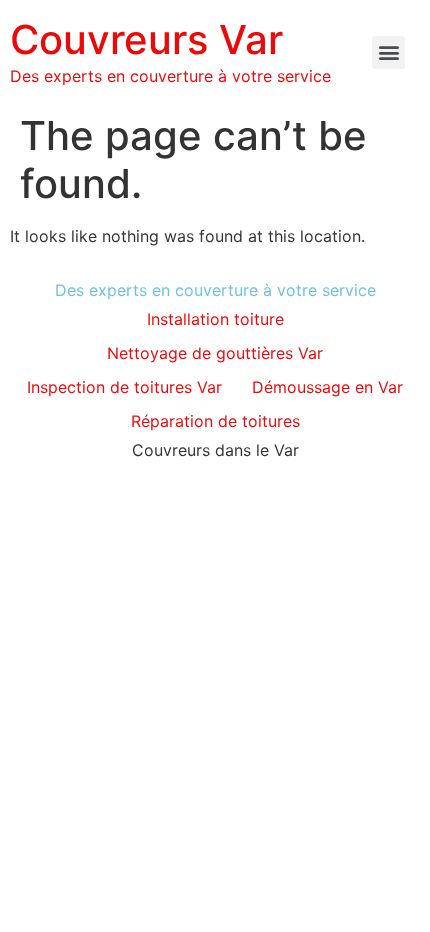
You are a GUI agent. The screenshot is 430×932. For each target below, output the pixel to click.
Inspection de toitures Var (124, 387)
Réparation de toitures (215, 421)
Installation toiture (215, 319)
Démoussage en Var (327, 387)
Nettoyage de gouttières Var (215, 353)
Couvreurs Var (146, 39)
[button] (388, 52)
